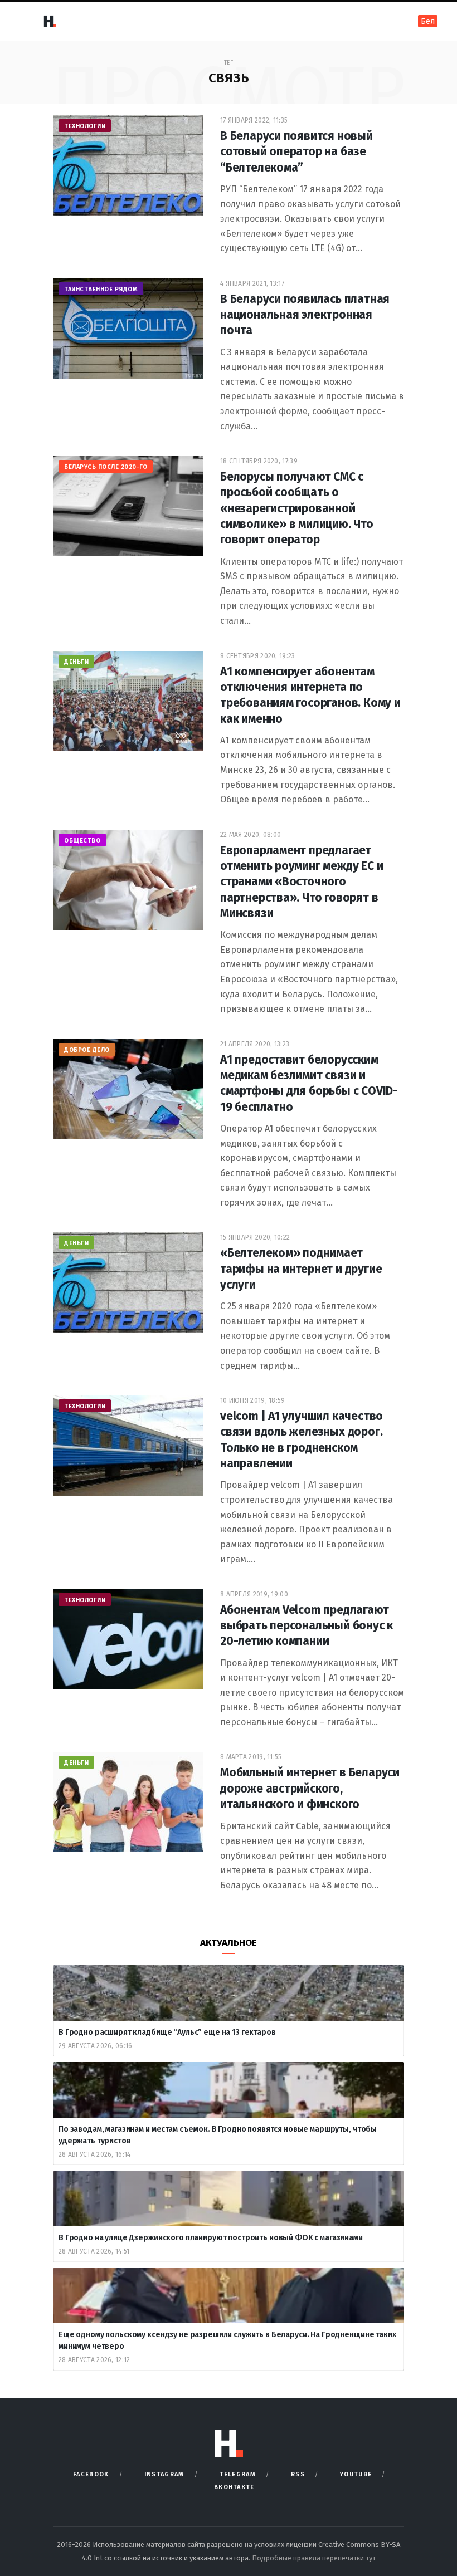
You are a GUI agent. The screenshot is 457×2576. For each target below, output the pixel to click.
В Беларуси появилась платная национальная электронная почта (305, 315)
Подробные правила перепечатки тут (314, 2558)
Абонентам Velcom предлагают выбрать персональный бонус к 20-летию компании (307, 1626)
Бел (428, 21)
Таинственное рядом (101, 289)
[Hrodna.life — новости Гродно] (50, 21)
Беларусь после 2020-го (106, 467)
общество (82, 841)
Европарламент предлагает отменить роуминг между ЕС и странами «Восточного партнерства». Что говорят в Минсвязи (302, 882)
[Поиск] (394, 21)
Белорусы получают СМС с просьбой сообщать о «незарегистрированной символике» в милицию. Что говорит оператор (297, 508)
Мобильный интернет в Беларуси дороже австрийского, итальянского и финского (310, 1788)
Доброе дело (87, 1050)
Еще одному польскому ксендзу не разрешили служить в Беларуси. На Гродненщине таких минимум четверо (227, 2340)
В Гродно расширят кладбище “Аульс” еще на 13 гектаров (167, 2032)
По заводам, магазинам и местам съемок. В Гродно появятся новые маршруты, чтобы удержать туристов (218, 2135)
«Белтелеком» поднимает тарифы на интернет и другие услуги (301, 1269)
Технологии (85, 126)
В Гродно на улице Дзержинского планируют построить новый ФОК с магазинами (212, 2238)
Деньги (76, 662)
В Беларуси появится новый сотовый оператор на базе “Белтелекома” (296, 152)
